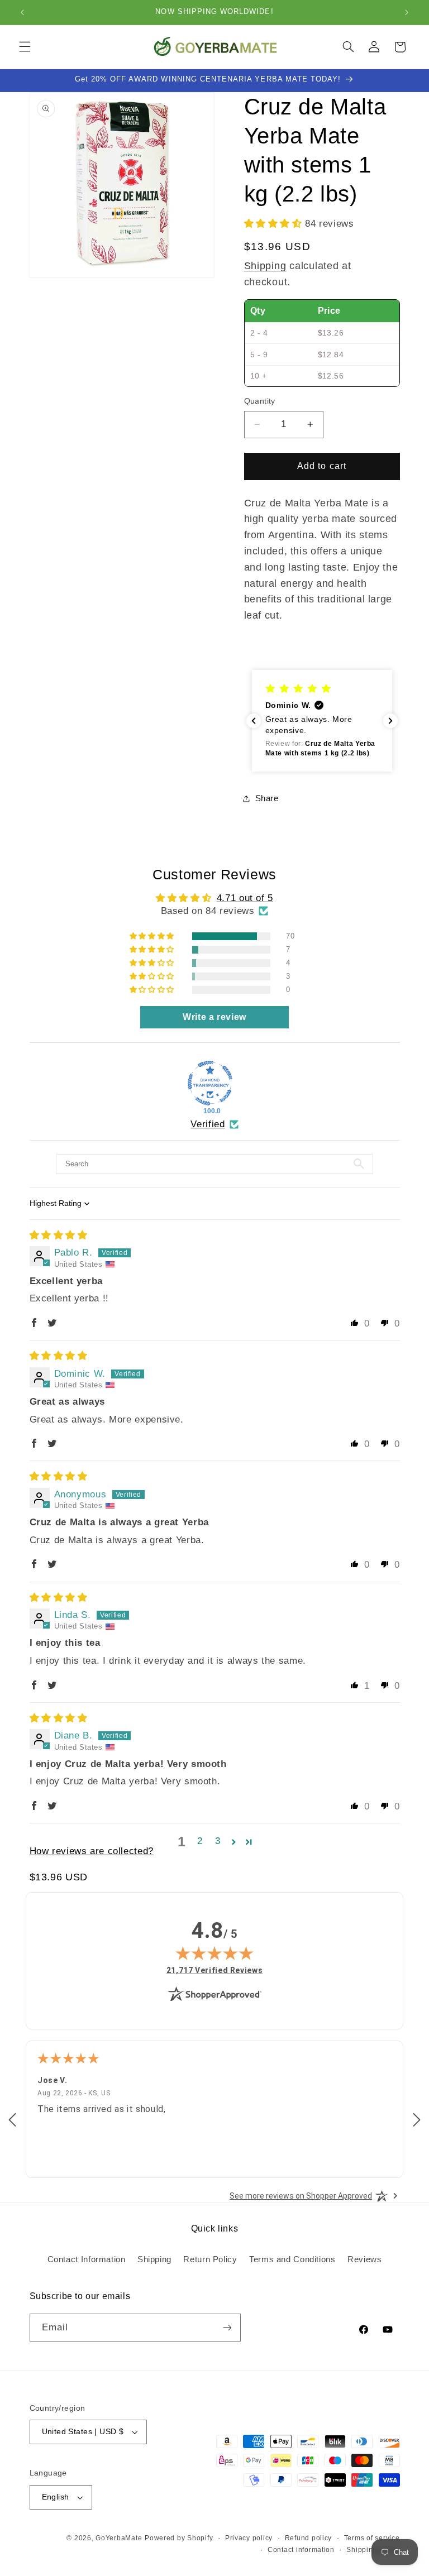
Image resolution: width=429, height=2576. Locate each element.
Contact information (301, 2550)
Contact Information (87, 2259)
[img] (59, 1235)
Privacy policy (249, 2538)
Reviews (364, 2259)
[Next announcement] (407, 12)
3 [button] (218, 1841)
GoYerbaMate (119, 2538)
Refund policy (309, 2538)
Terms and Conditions (292, 2259)
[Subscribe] (227, 2327)
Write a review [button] (214, 1017)
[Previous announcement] (22, 12)
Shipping (265, 266)
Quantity (260, 401)
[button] (25, 47)
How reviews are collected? (92, 1851)
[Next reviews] (390, 721)
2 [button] (200, 1841)
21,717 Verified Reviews (215, 1970)
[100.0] (210, 1083)
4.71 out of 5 (245, 898)
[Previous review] (12, 2120)
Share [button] (267, 798)
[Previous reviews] (254, 721)
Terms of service (372, 2538)
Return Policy (210, 2259)
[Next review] (417, 2120)
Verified (208, 1124)
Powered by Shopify (179, 2538)
